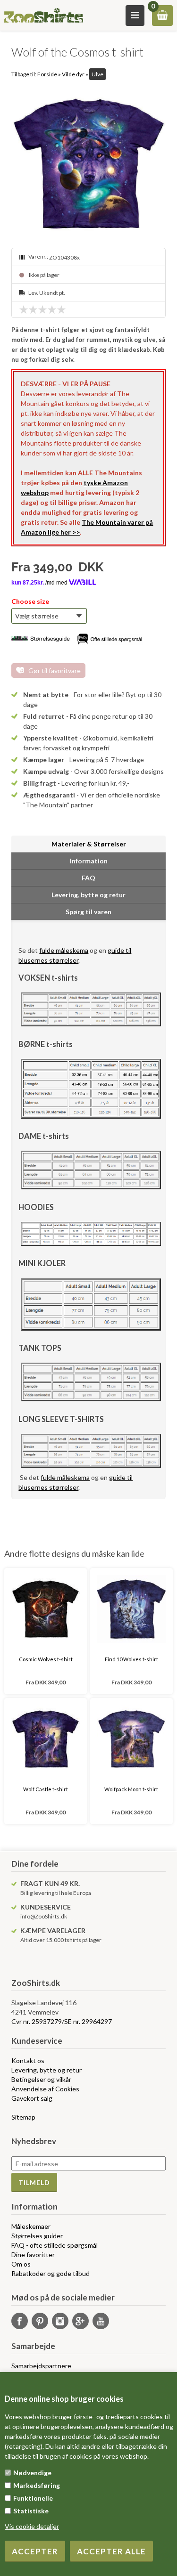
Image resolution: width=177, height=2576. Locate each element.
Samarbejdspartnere (41, 2366)
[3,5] (50, 309)
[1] (26, 309)
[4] (54, 309)
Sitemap (23, 2117)
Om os (21, 2264)
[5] (64, 309)
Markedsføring (37, 2485)
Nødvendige (32, 2473)
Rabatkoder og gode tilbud (51, 2273)
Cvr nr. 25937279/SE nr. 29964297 (62, 2021)
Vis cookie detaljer (32, 2526)
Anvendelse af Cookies (45, 2089)
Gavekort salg (32, 2098)
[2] (35, 309)
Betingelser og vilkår (41, 2079)
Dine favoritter (33, 2255)
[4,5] (59, 309)
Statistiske (31, 2511)
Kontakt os (28, 2060)
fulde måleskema (64, 950)
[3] (45, 309)
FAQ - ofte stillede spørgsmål (55, 2245)
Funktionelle (33, 2498)
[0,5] (21, 309)
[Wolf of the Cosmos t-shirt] (88, 164)
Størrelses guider (37, 2236)
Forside (47, 74)
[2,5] (40, 309)
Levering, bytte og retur (46, 2070)
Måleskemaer (31, 2226)
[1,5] (31, 309)
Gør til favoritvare (55, 670)
